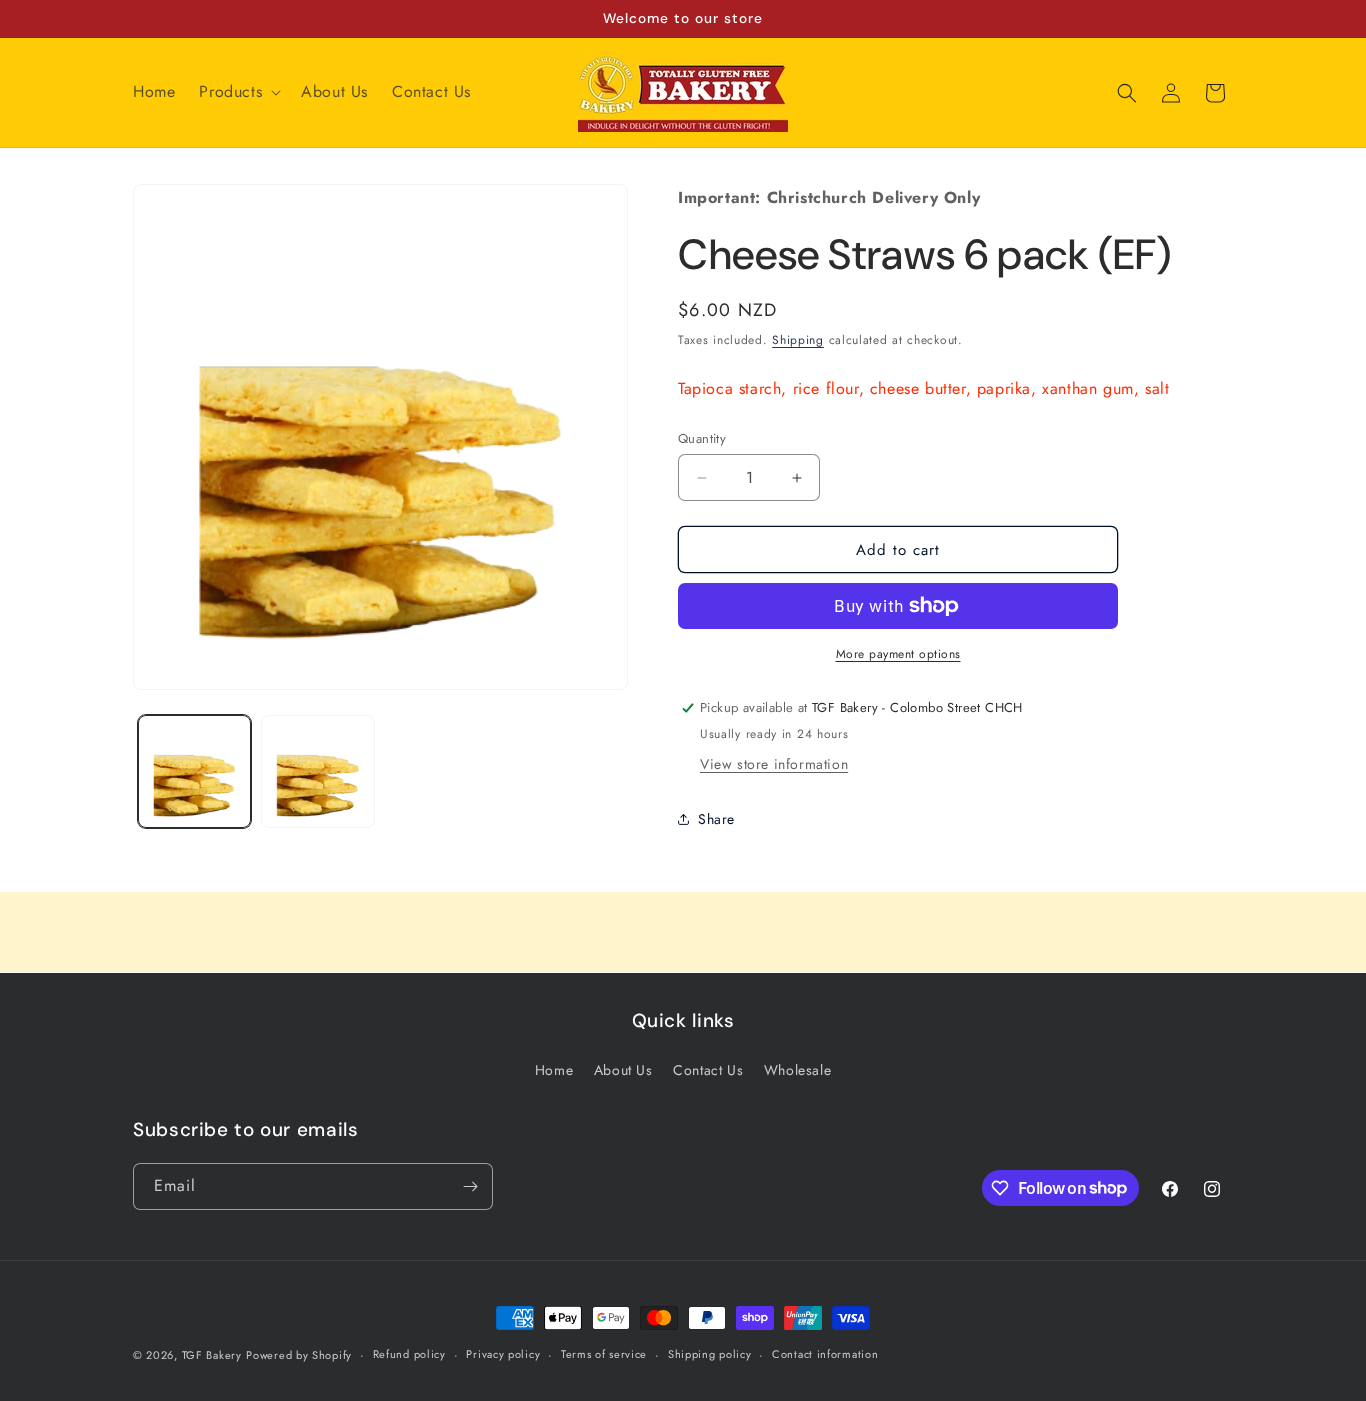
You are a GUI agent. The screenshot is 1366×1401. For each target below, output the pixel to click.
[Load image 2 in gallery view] (317, 771)
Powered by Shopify (299, 1355)
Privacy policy (503, 1354)
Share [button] (716, 819)
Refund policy (409, 1354)
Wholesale (797, 1070)
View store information (774, 764)
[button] (238, 92)
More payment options (898, 654)
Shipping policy (710, 1354)
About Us (623, 1070)
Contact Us (708, 1070)
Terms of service (604, 1354)
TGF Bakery (212, 1355)
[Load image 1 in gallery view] (194, 771)
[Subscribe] (470, 1186)
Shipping (798, 340)
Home (554, 1070)
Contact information (825, 1354)
